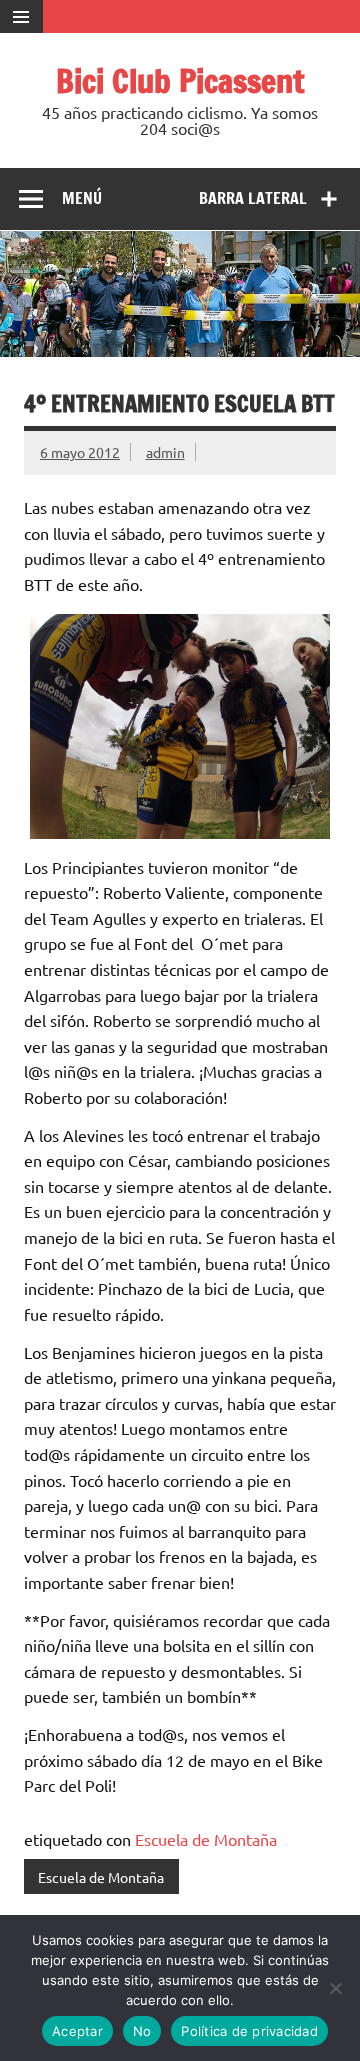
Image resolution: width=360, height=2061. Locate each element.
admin (165, 452)
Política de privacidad (249, 2031)
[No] (335, 1988)
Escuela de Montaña (206, 1839)
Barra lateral (253, 198)
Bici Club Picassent (180, 81)
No (142, 2031)
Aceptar (77, 2031)
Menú (82, 198)
